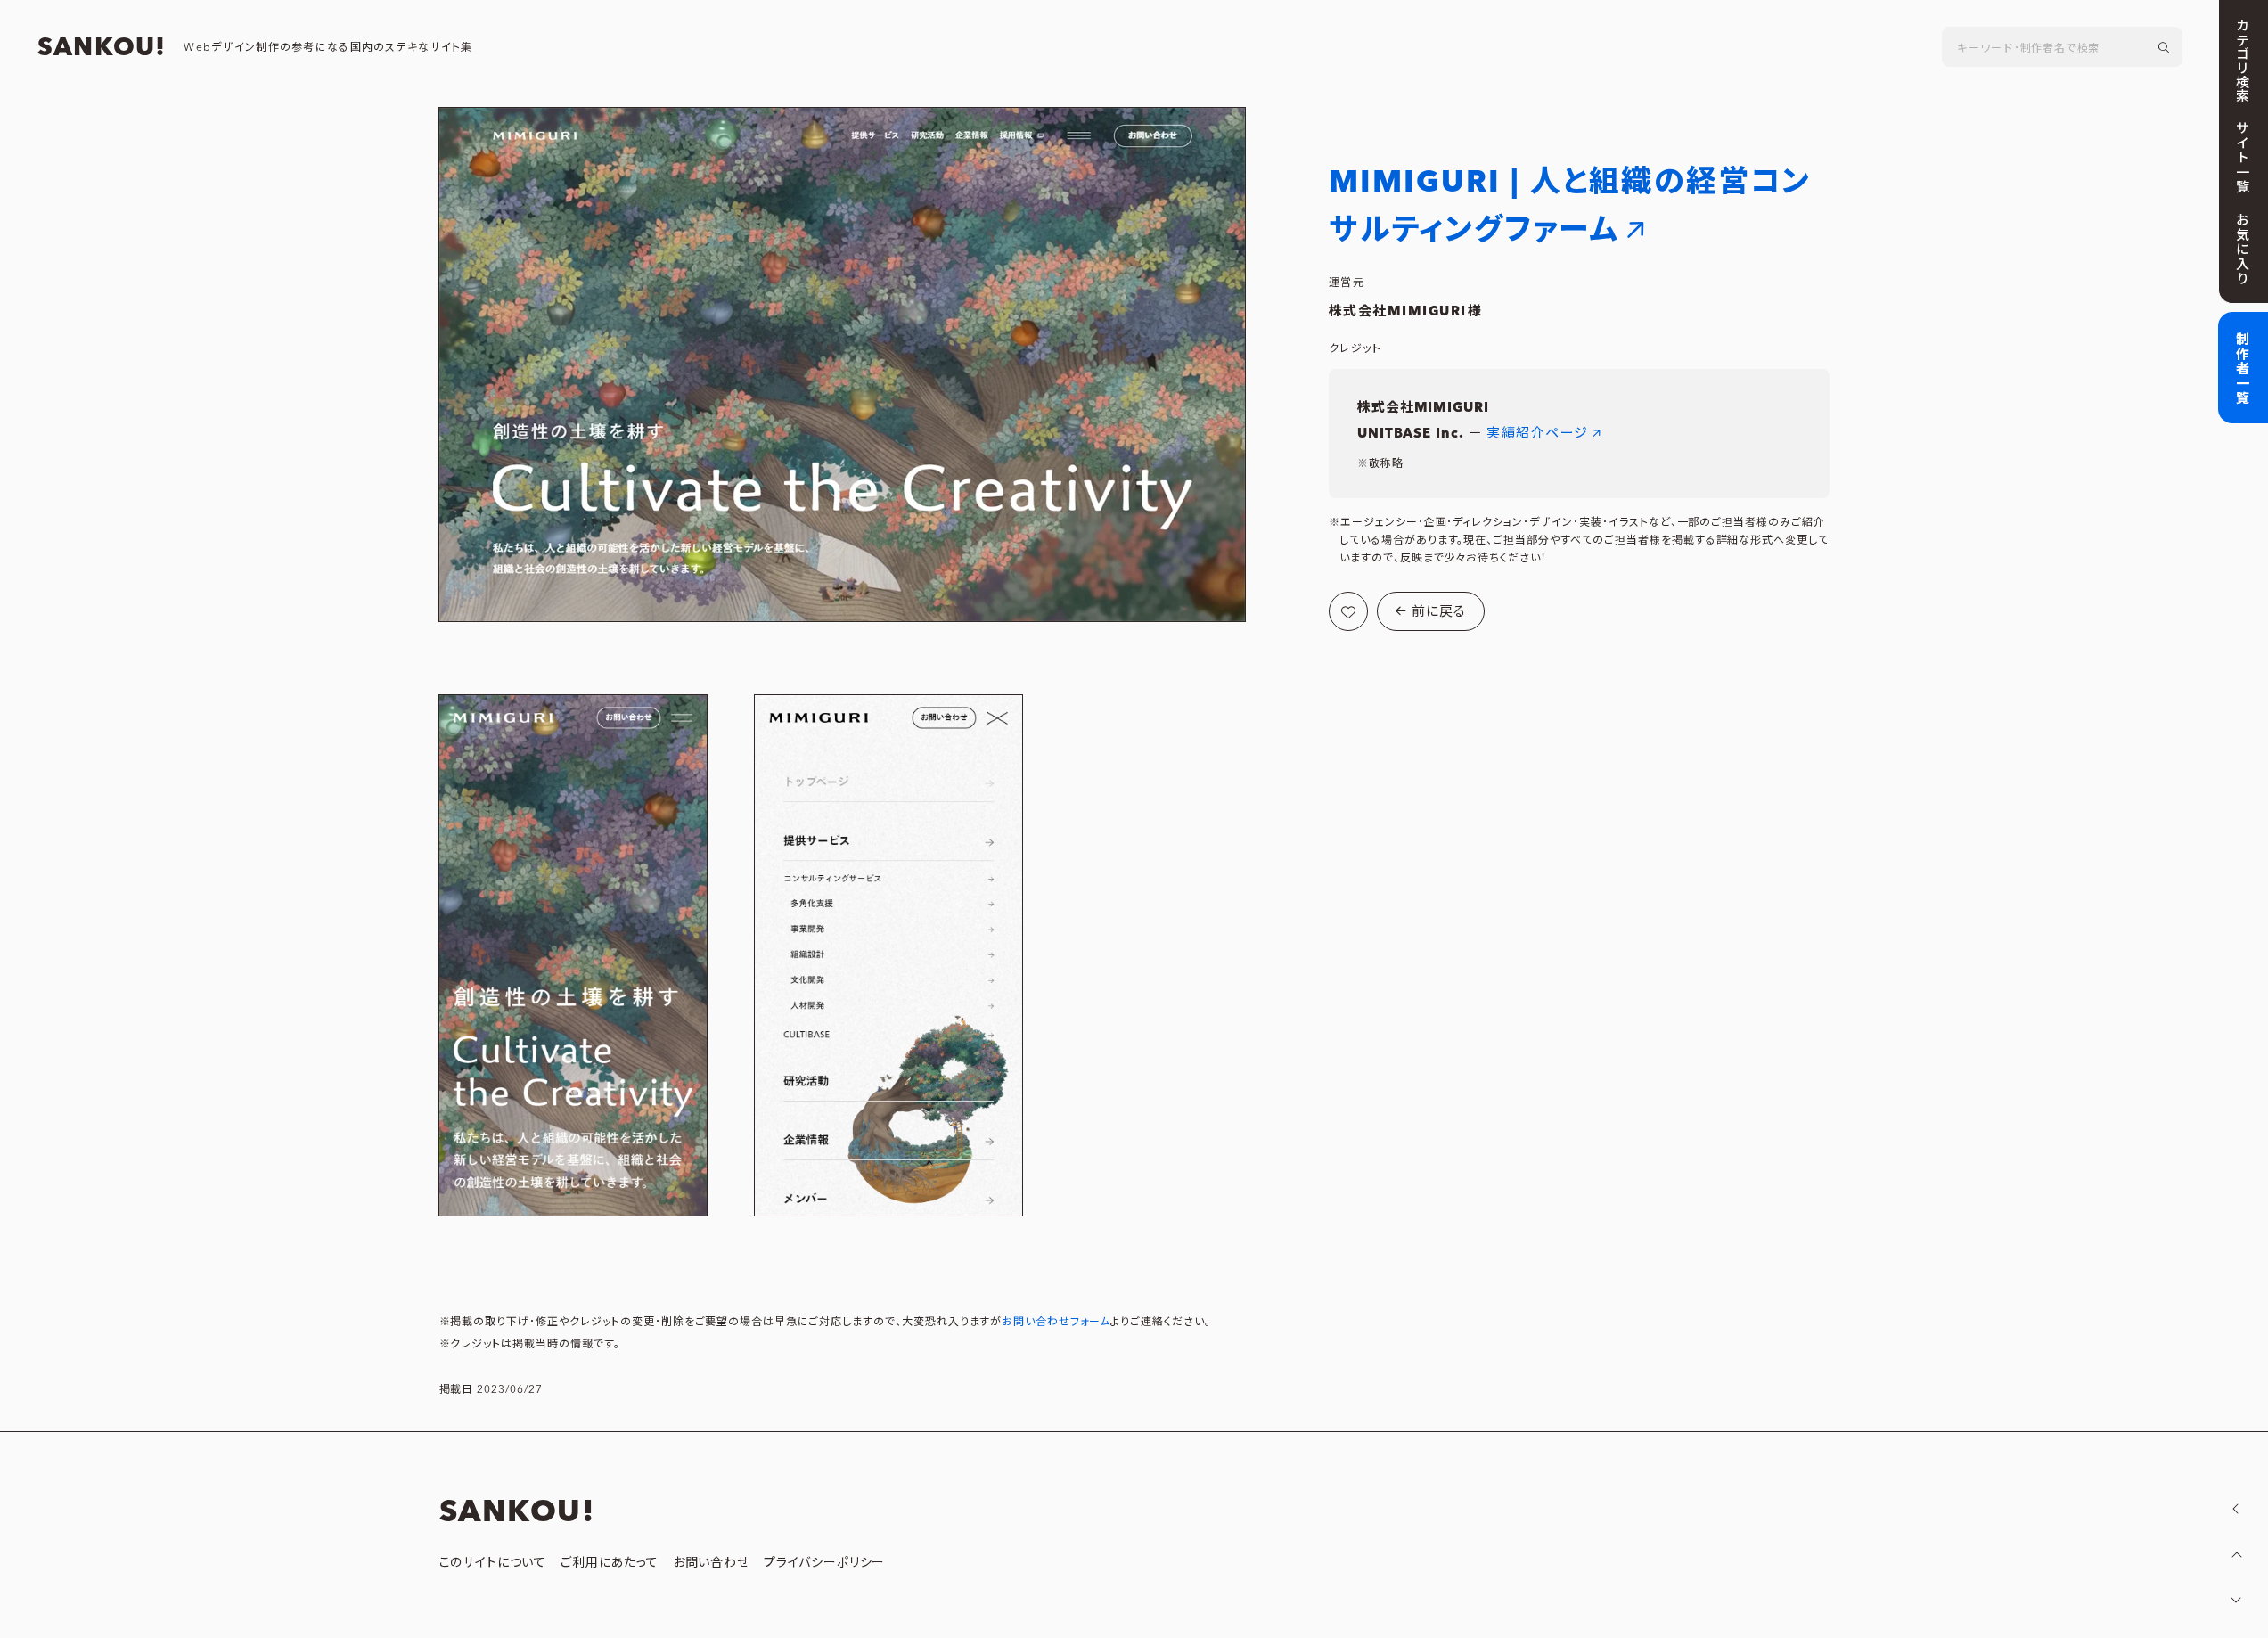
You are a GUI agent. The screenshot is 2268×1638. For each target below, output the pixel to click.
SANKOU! (102, 48)
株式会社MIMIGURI (1398, 311)
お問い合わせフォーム (1056, 1322)
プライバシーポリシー (824, 1563)
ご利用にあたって (610, 1563)
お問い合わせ (711, 1563)
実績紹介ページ (1538, 434)
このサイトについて (493, 1563)
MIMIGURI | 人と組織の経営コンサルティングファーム (1570, 206)
